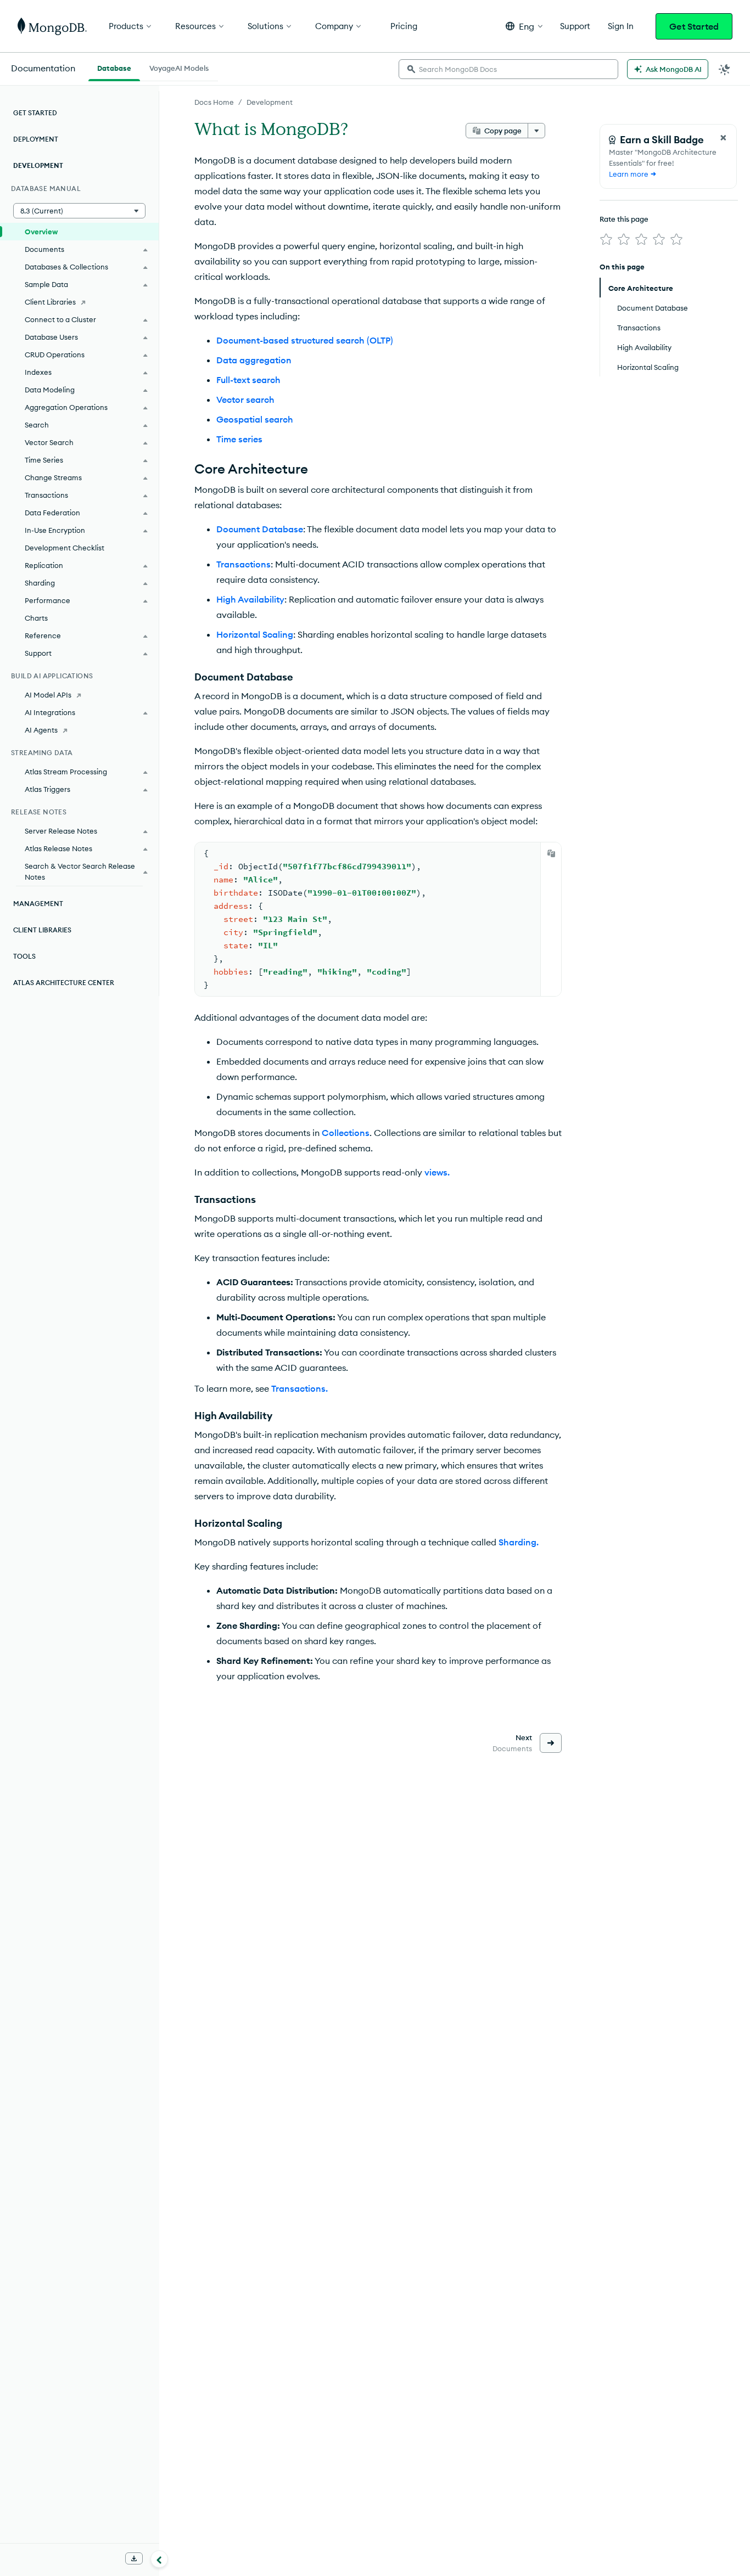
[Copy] (551, 853)
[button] (524, 26)
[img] (606, 239)
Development (270, 102)
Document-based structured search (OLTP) (305, 340)
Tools (24, 956)
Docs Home (214, 102)
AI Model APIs (48, 695)
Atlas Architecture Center (64, 983)
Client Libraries (50, 302)
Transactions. (300, 1388)
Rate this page (624, 219)
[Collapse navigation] (159, 2559)
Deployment (36, 139)
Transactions (244, 564)
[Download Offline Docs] (134, 2558)
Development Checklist (65, 548)
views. (437, 1172)
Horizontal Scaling (255, 634)
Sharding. (519, 1542)
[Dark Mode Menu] (725, 69)
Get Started (694, 26)
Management (38, 904)
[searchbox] (508, 69)
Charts (36, 618)
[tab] (114, 67)
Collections (346, 1133)
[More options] (536, 131)
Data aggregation (254, 360)
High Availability (250, 599)
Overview (41, 232)
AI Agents (41, 730)
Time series (239, 439)
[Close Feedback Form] (723, 138)
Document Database (260, 529)
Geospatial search (255, 419)
